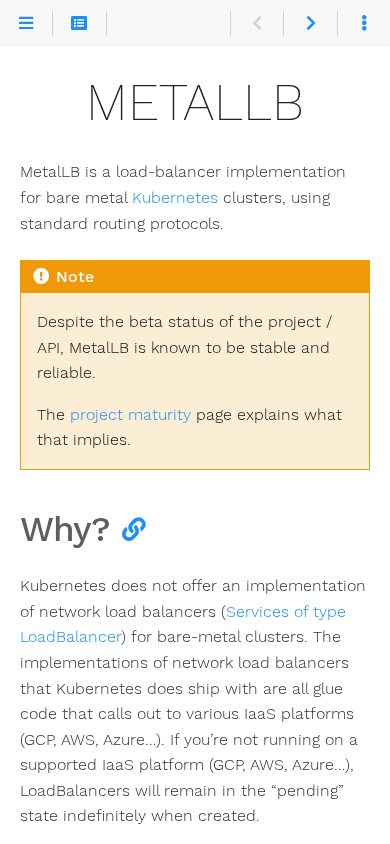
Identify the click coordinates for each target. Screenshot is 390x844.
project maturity (130, 414)
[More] (363, 24)
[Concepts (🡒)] (309, 24)
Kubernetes (175, 197)
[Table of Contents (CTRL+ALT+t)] (79, 24)
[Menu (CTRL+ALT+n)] (26, 24)
